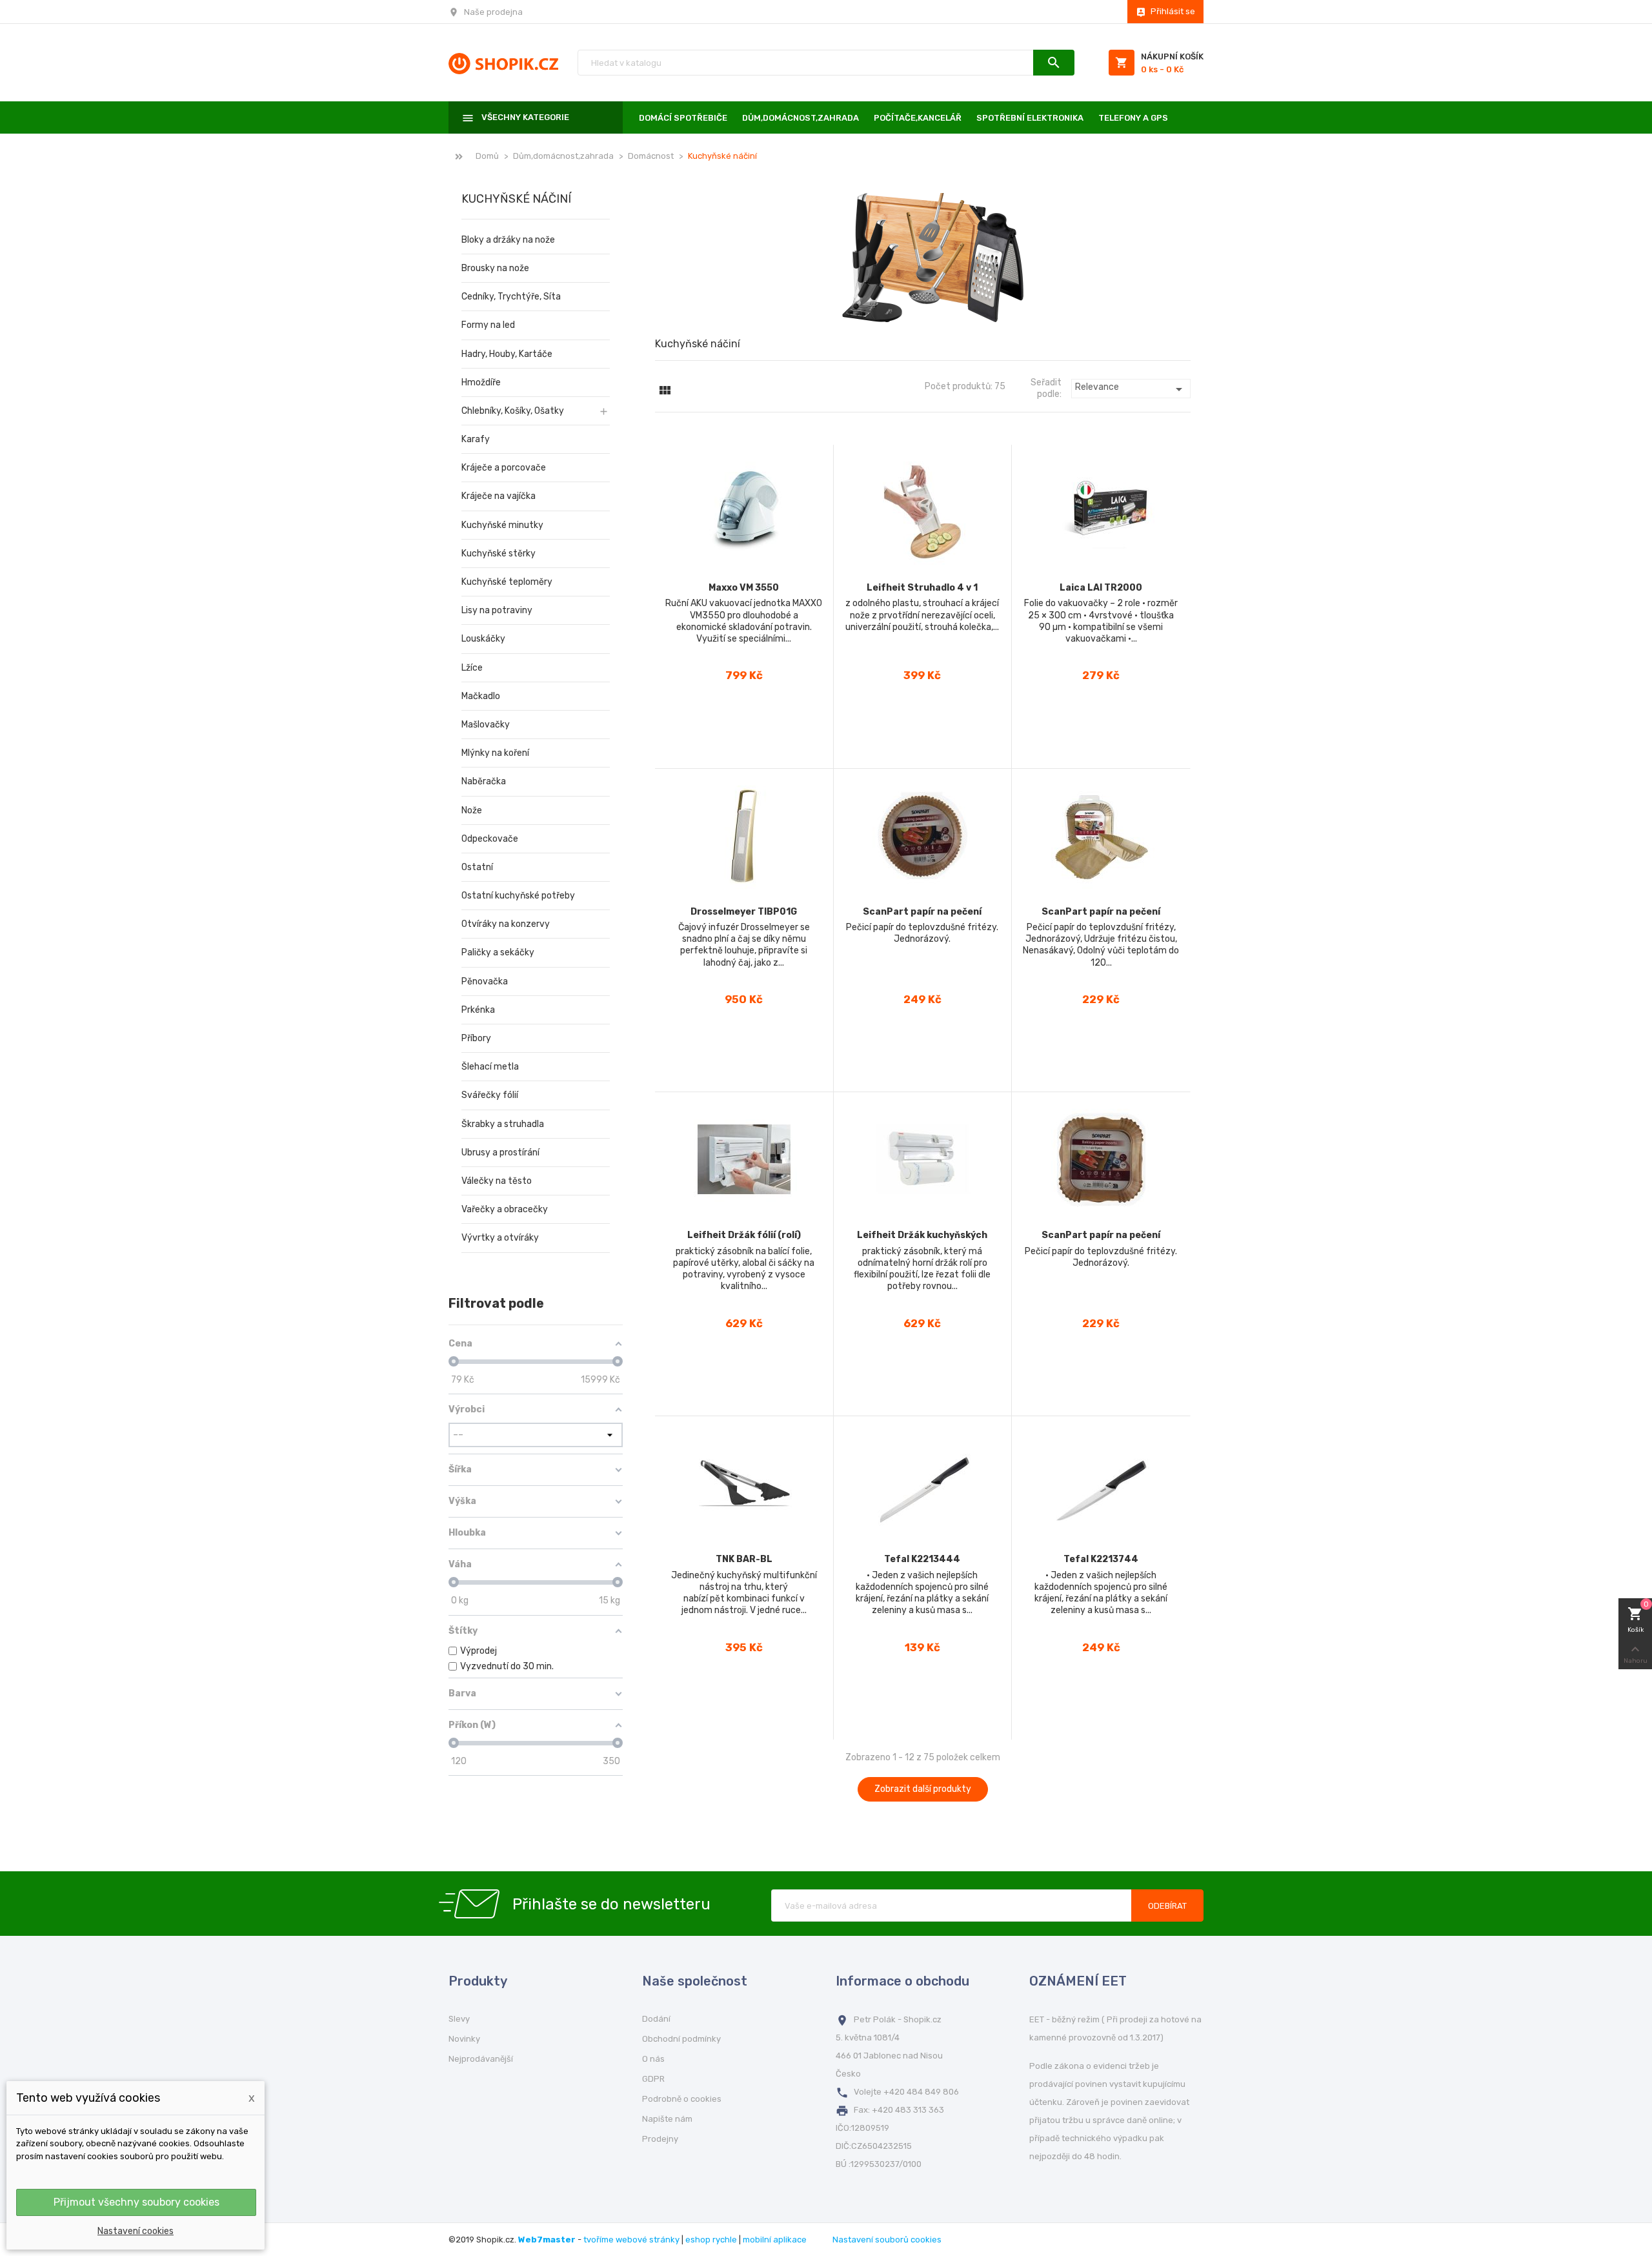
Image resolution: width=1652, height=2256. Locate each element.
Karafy (476, 439)
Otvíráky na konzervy (506, 924)
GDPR (653, 2079)
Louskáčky (483, 639)
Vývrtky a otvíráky (500, 1238)
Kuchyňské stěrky (499, 554)
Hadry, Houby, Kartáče (507, 354)
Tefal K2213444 (922, 1559)
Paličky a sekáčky (498, 952)
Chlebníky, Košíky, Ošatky (513, 411)
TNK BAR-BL (744, 1559)
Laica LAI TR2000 (1101, 588)
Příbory (476, 1038)
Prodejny (660, 2139)
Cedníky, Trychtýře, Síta (511, 297)
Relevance (1131, 389)
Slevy (459, 2019)
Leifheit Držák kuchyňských (922, 1235)
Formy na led (488, 325)
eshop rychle (711, 2240)
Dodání (656, 2019)
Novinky (464, 2039)
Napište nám (667, 2119)
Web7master (547, 2240)
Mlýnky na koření (495, 753)
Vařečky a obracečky (505, 1209)
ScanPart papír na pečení (922, 912)
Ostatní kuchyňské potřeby (518, 896)
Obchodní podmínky (681, 2039)
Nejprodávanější (481, 2059)
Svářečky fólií (490, 1095)
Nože (472, 810)
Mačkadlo (481, 696)
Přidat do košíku (744, 748)
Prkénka (478, 1010)
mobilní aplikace (775, 2240)
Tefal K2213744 (1101, 1559)
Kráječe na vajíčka (499, 496)
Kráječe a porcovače (504, 468)
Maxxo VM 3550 (744, 588)
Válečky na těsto (497, 1181)
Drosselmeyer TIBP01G (744, 912)
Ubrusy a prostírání (500, 1153)
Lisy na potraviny (497, 610)
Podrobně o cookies (682, 2099)
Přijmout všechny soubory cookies (136, 2202)
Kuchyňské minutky (502, 525)
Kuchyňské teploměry (507, 582)
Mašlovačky (486, 725)
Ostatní (477, 867)
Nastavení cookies (136, 2231)
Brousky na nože (495, 268)
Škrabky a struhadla (503, 1124)
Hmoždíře (481, 382)
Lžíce (472, 668)
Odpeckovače (490, 839)
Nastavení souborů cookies (887, 2240)
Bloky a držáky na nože (508, 240)
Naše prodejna (493, 12)
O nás (653, 2059)
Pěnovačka (485, 981)
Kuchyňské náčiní (516, 199)
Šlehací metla (490, 1067)
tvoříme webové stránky (631, 2240)
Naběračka (484, 781)
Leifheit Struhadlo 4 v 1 (922, 588)
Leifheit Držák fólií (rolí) (744, 1235)
